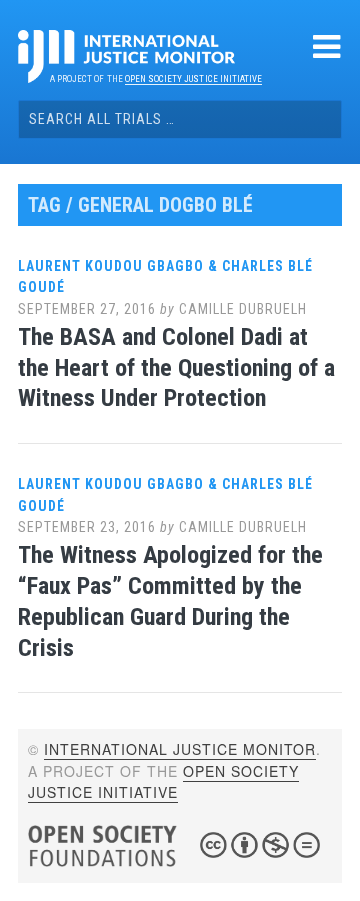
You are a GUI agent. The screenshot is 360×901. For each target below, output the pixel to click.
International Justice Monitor (180, 749)
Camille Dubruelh (243, 309)
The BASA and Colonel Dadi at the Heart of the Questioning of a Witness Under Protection (176, 368)
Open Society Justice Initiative (193, 79)
